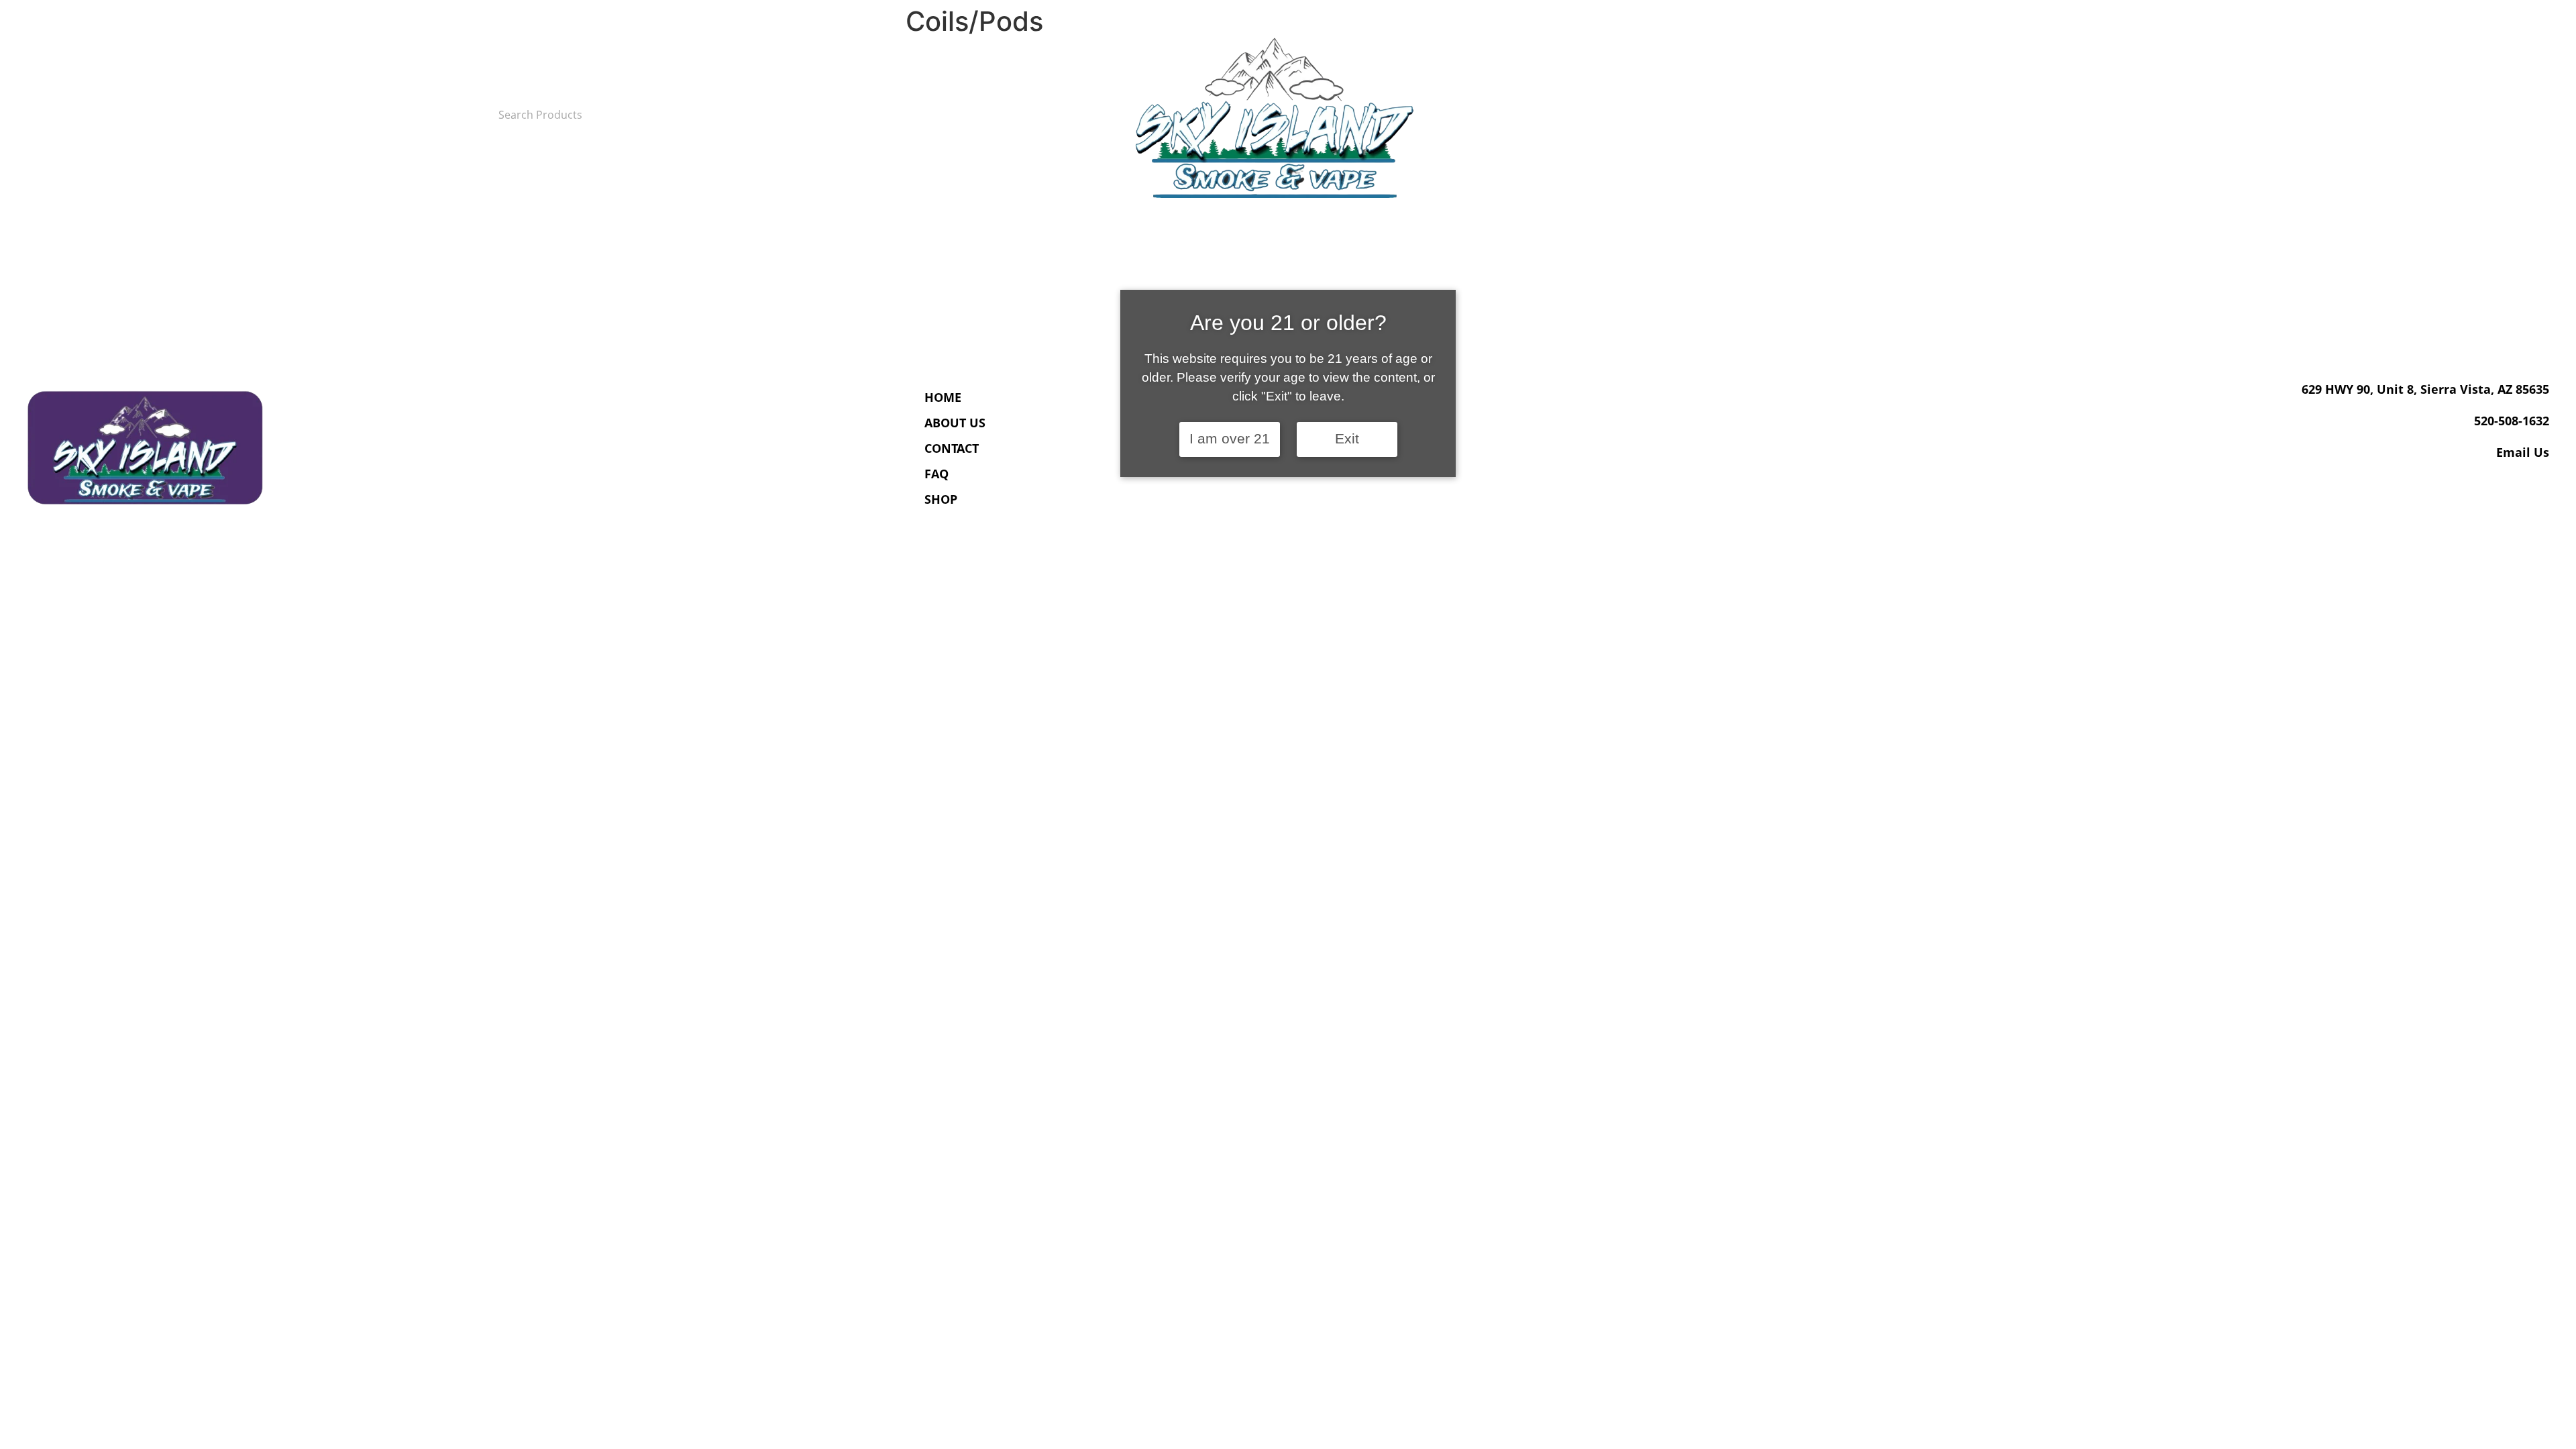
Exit (1347, 439)
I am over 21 (1230, 439)
